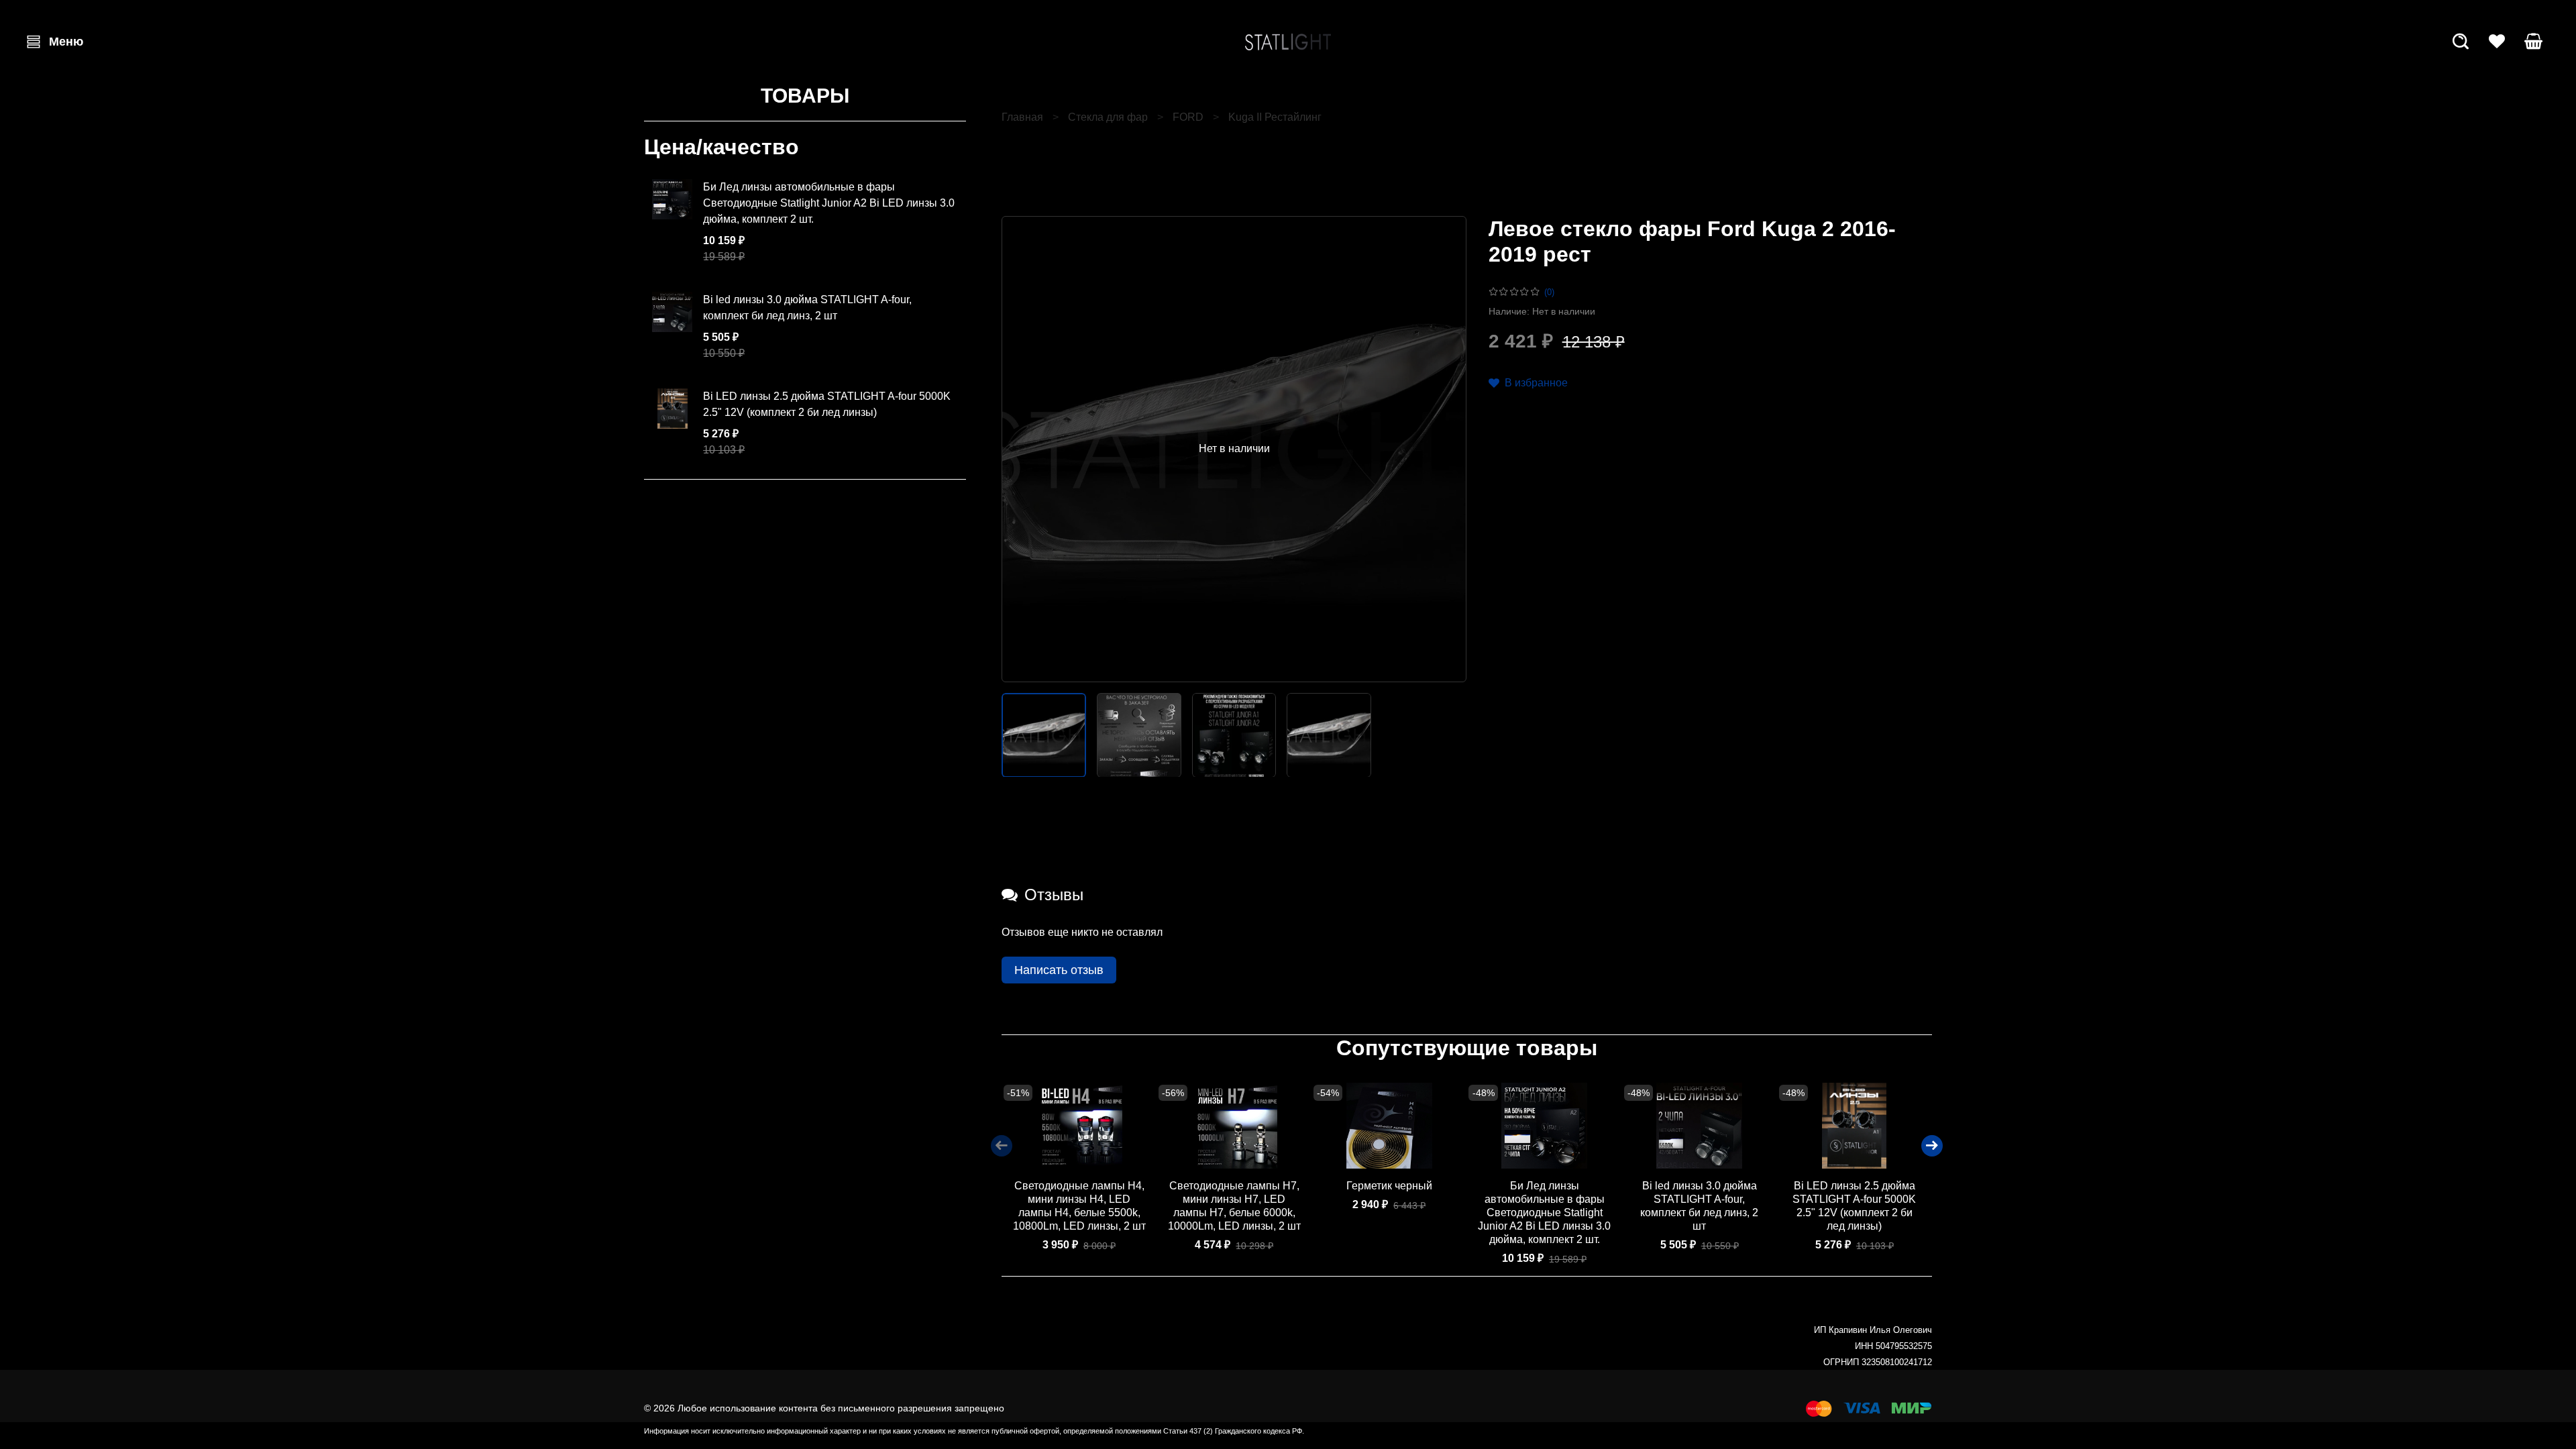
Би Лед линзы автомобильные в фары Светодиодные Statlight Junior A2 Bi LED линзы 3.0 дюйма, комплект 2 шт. (1544, 1213)
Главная (1022, 117)
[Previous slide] (1023, 449)
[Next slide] (1446, 449)
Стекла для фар (1108, 117)
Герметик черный (1389, 1186)
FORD (1188, 117)
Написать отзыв (1059, 970)
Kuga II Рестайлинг (1275, 117)
